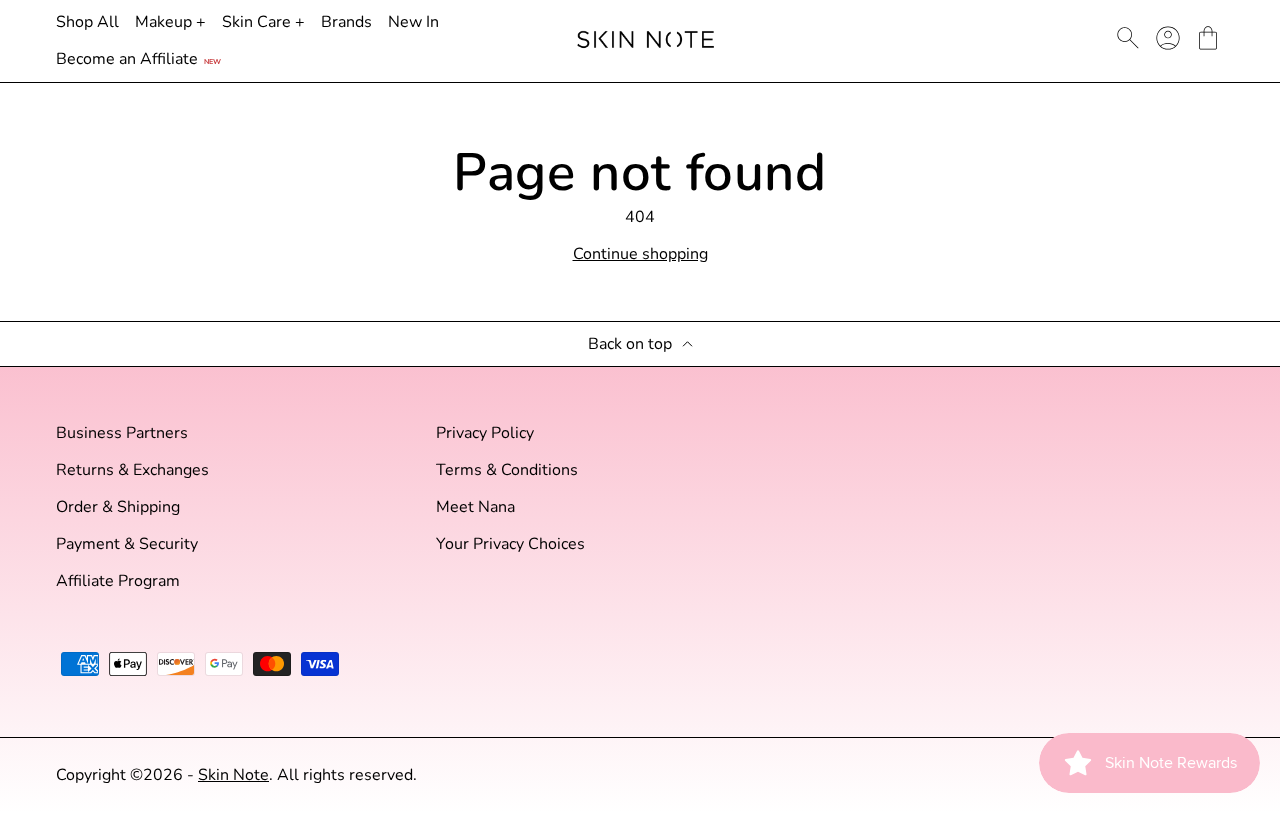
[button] (1208, 38)
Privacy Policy (485, 433)
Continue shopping (640, 254)
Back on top (630, 344)
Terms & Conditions (507, 470)
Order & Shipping (118, 507)
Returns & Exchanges (132, 470)
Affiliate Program (118, 581)
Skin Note (233, 775)
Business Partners (122, 433)
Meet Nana (475, 507)
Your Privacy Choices (510, 544)
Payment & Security (127, 544)
